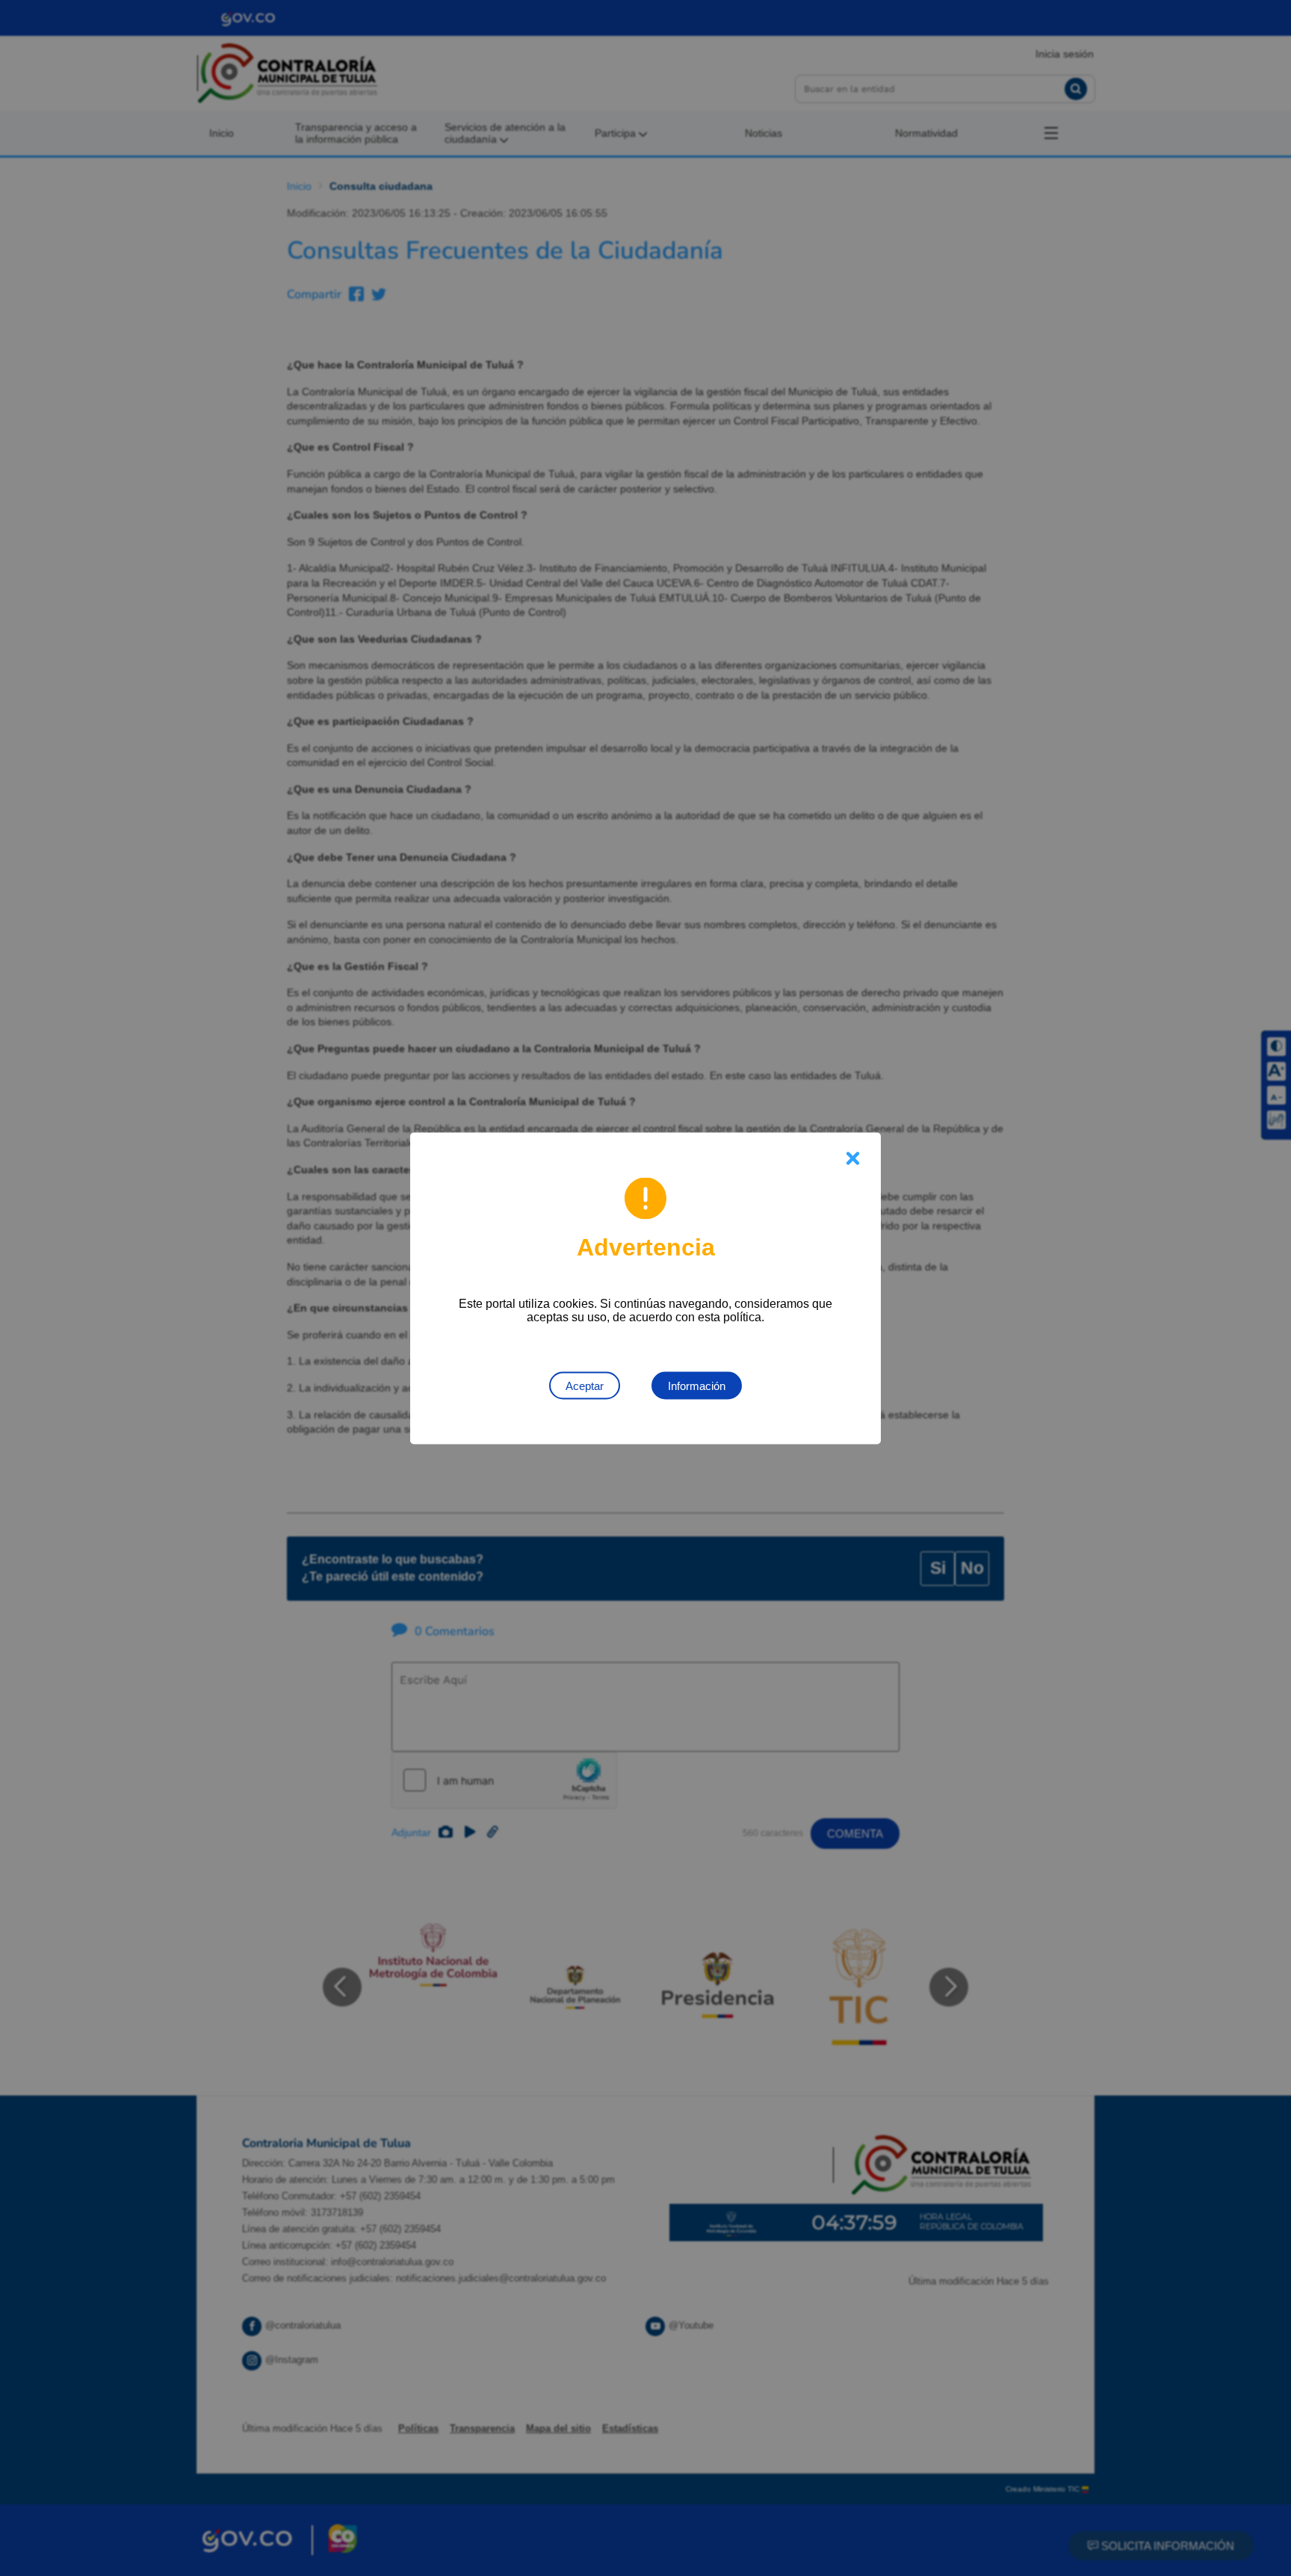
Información (697, 1385)
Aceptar (585, 1385)
